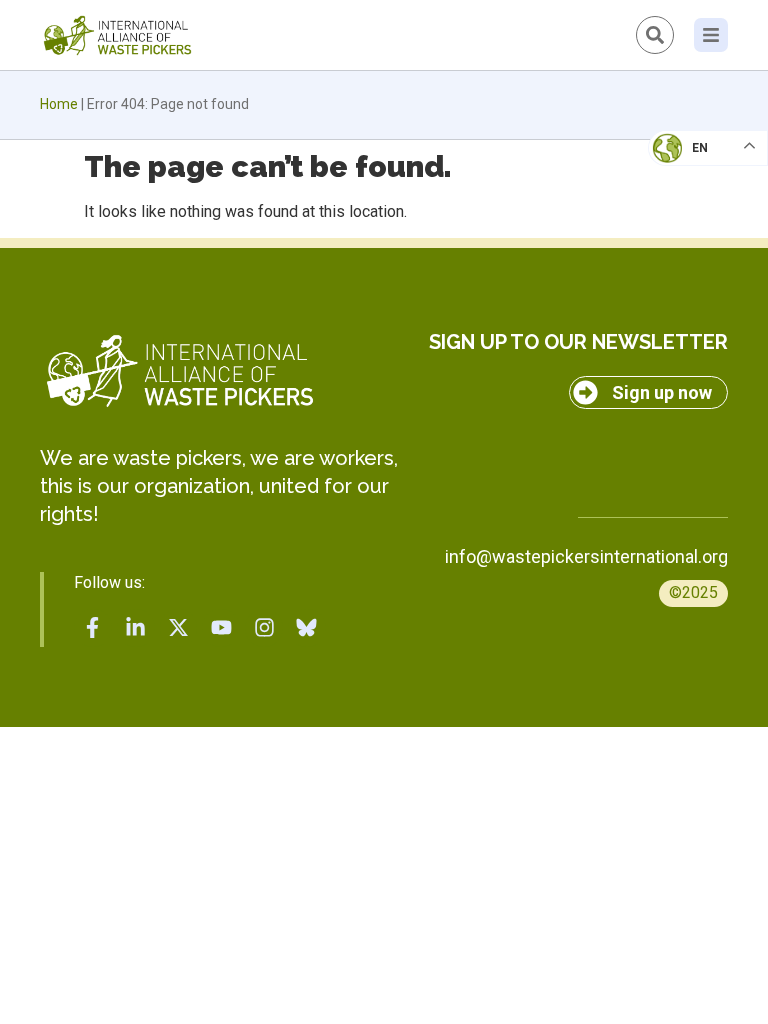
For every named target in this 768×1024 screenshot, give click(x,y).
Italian (686, 206)
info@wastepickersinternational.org (586, 556)
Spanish (688, 286)
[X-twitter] (179, 628)
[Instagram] (264, 628)
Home (59, 104)
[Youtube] (221, 628)
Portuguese (703, 246)
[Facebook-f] (93, 628)
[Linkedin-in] (136, 628)
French (687, 166)
